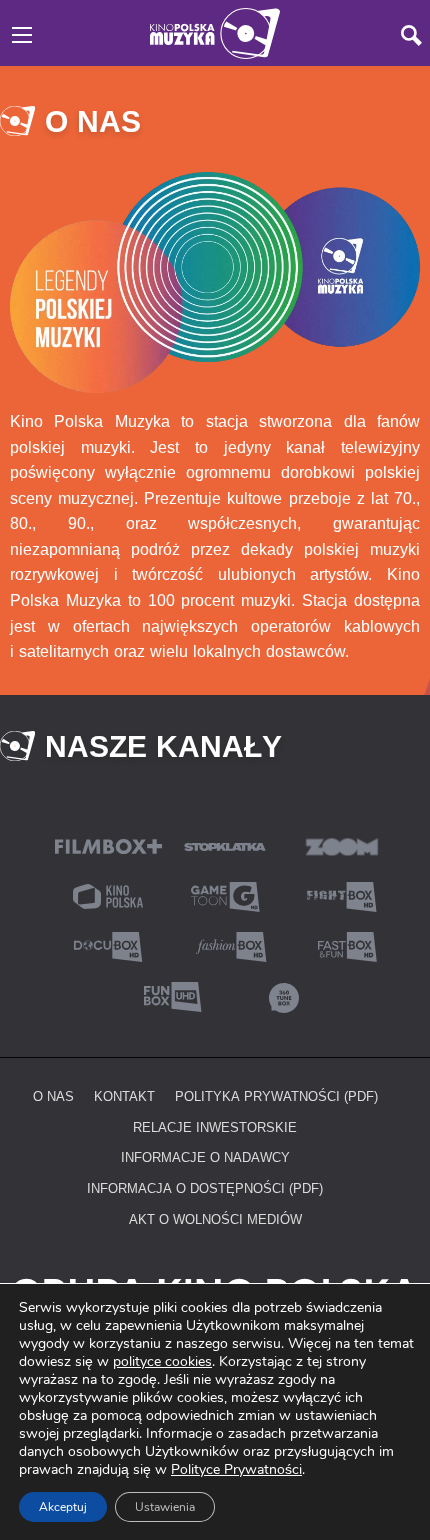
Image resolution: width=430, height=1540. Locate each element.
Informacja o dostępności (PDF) (205, 1188)
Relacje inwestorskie (215, 1127)
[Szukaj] (411, 35)
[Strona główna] (215, 31)
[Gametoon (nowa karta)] (225, 894)
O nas (53, 1096)
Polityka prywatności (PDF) (276, 1096)
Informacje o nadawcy (205, 1157)
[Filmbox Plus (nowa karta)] (108, 844)
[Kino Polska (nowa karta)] (108, 894)
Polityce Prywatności (236, 1469)
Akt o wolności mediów (215, 1219)
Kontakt (124, 1096)
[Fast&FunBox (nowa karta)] (342, 944)
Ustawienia (165, 1507)
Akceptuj (63, 1507)
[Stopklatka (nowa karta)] (225, 844)
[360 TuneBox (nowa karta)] (284, 994)
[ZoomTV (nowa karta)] (342, 844)
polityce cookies (162, 1361)
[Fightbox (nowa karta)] (342, 894)
